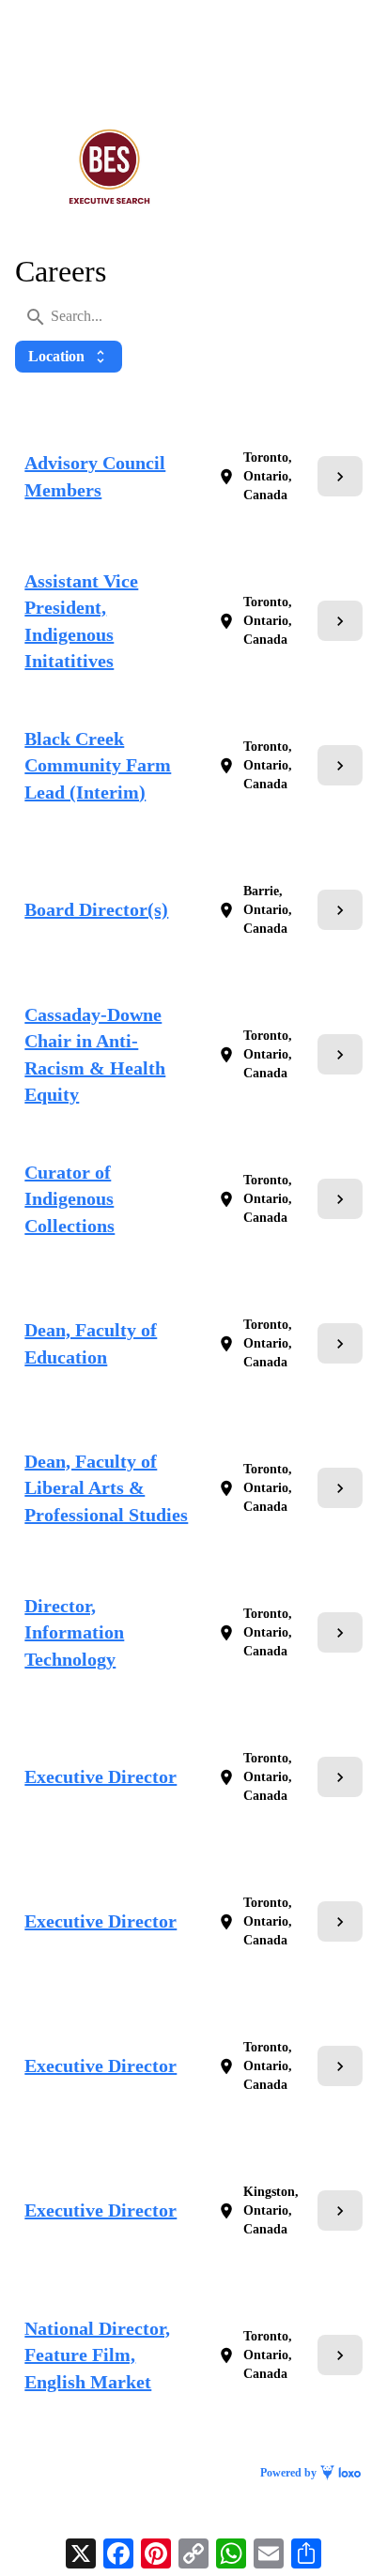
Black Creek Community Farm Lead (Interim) (98, 765)
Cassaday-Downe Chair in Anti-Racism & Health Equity (95, 1055)
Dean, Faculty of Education (91, 1343)
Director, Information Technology (74, 1632)
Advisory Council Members (95, 476)
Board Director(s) (96, 909)
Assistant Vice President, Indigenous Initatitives (81, 621)
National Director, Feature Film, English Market (97, 2355)
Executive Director (101, 1776)
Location (69, 357)
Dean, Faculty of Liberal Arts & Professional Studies (106, 1488)
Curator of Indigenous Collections (70, 1199)
